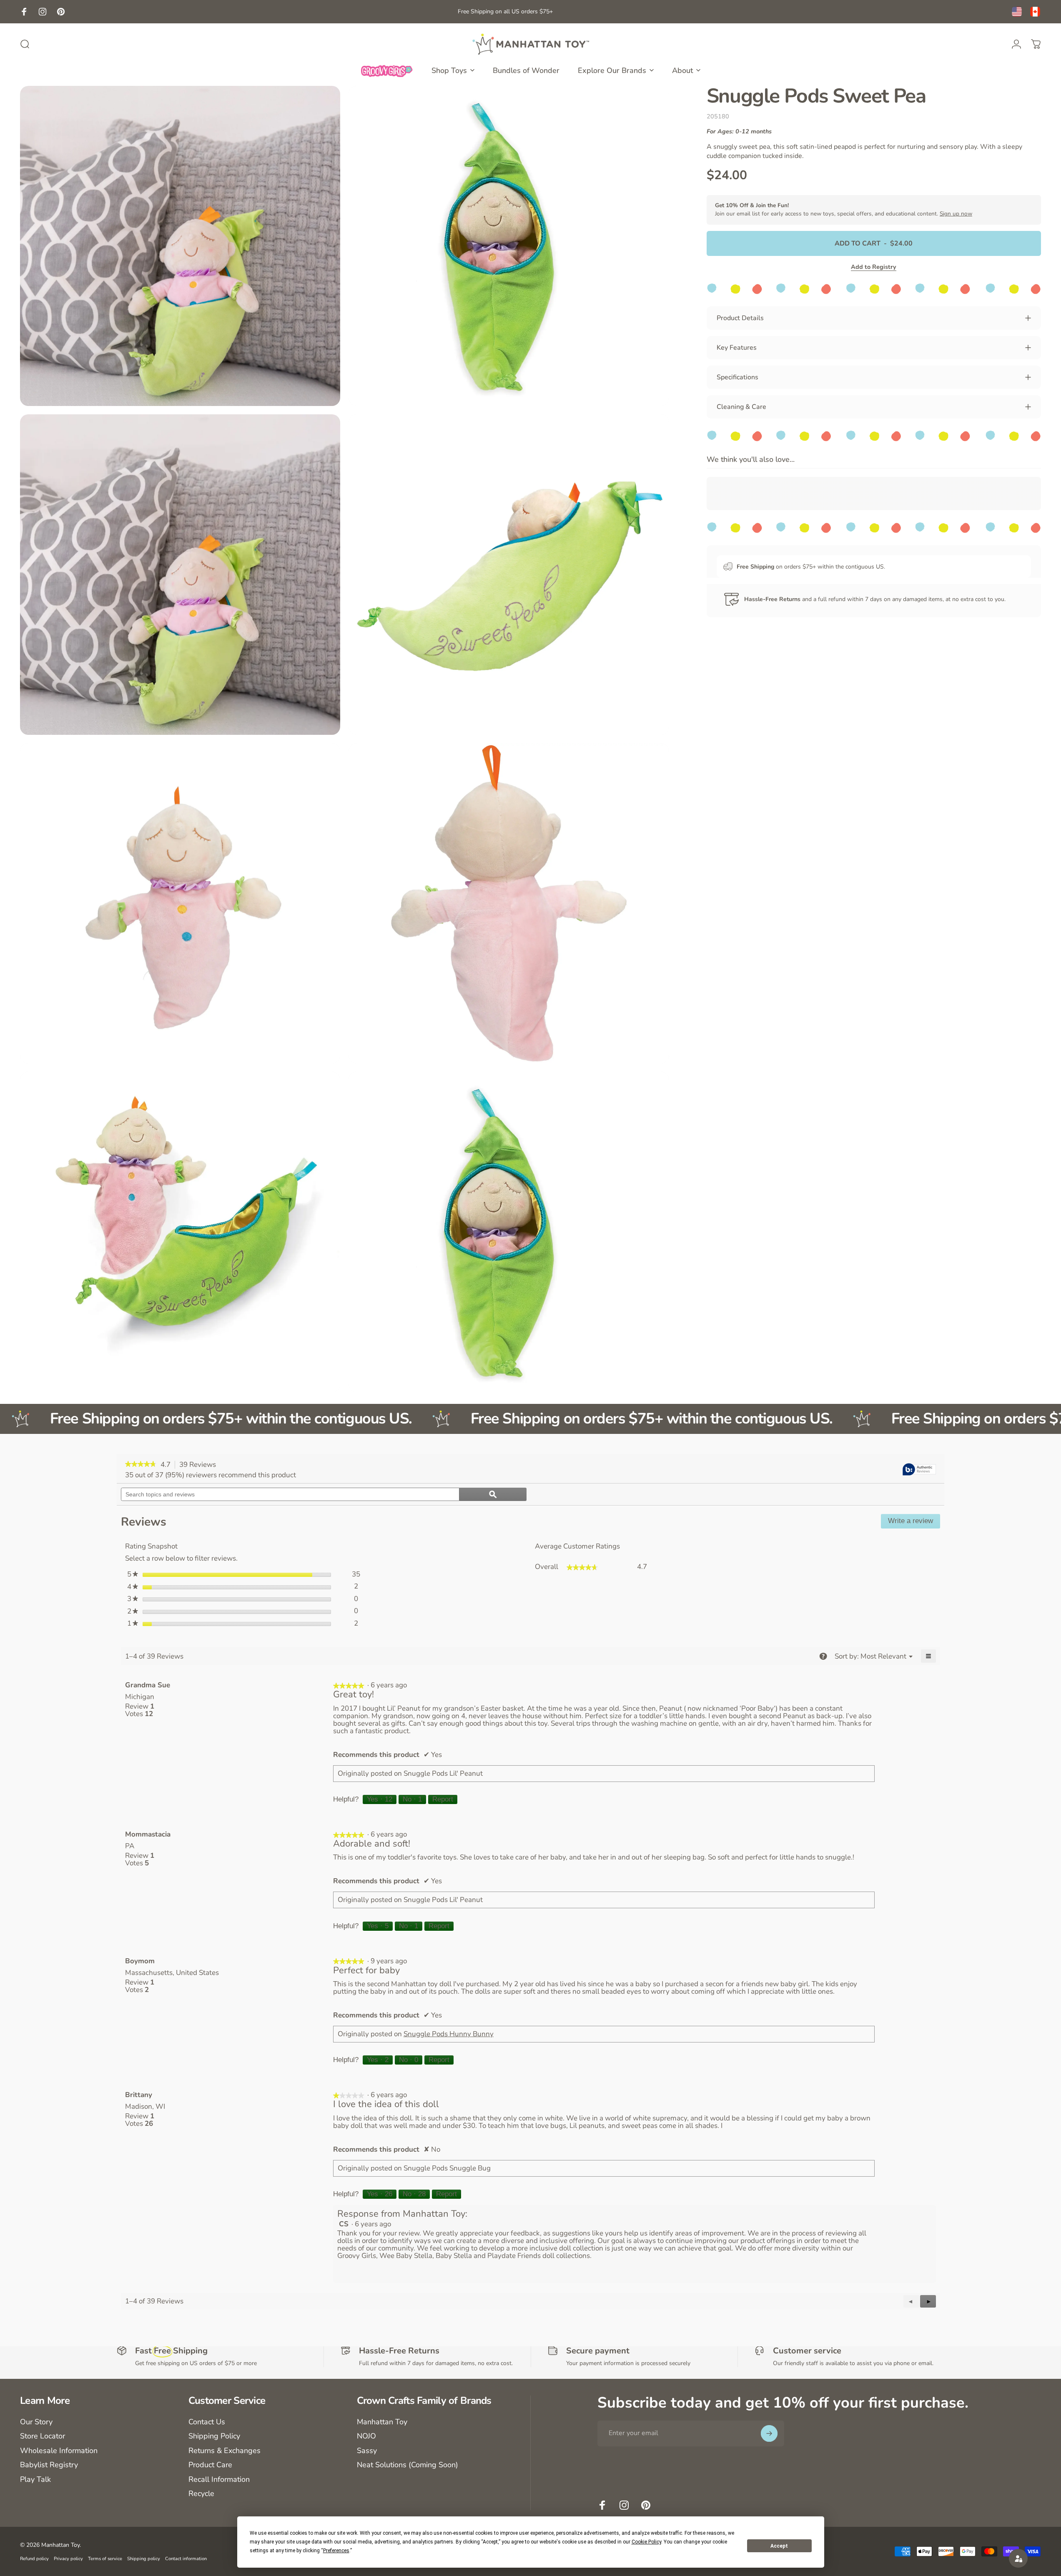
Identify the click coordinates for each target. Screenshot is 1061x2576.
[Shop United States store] (1017, 12)
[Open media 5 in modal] (180, 903)
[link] (141, 1465)
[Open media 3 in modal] (180, 574)
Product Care (210, 2465)
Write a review (914, 1523)
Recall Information (219, 2480)
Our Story (36, 2422)
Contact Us (207, 2422)
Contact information (186, 2559)
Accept (779, 2546)
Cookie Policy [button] (646, 2542)
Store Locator (43, 2436)
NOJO (366, 2436)
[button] (928, 2301)
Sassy (367, 2451)
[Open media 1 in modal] (180, 246)
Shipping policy (144, 2559)
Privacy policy (68, 2559)
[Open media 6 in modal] (509, 903)
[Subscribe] (769, 2433)
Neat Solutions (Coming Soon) (408, 2465)
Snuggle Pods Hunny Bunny (449, 2034)
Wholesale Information (59, 2451)
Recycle (201, 2494)
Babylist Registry (49, 2465)
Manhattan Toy (382, 2422)
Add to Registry (874, 267)
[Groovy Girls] (387, 70)
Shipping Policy (214, 2436)
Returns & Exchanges (224, 2451)
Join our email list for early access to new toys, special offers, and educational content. (844, 209)
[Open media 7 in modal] (180, 1232)
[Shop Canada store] (1035, 12)
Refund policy (34, 2559)
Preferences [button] (336, 2551)
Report (443, 1799)
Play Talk (35, 2480)
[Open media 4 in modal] (509, 574)
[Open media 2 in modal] (509, 246)
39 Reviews (200, 1465)
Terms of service (105, 2559)
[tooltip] (919, 1470)
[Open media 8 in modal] (509, 1232)
